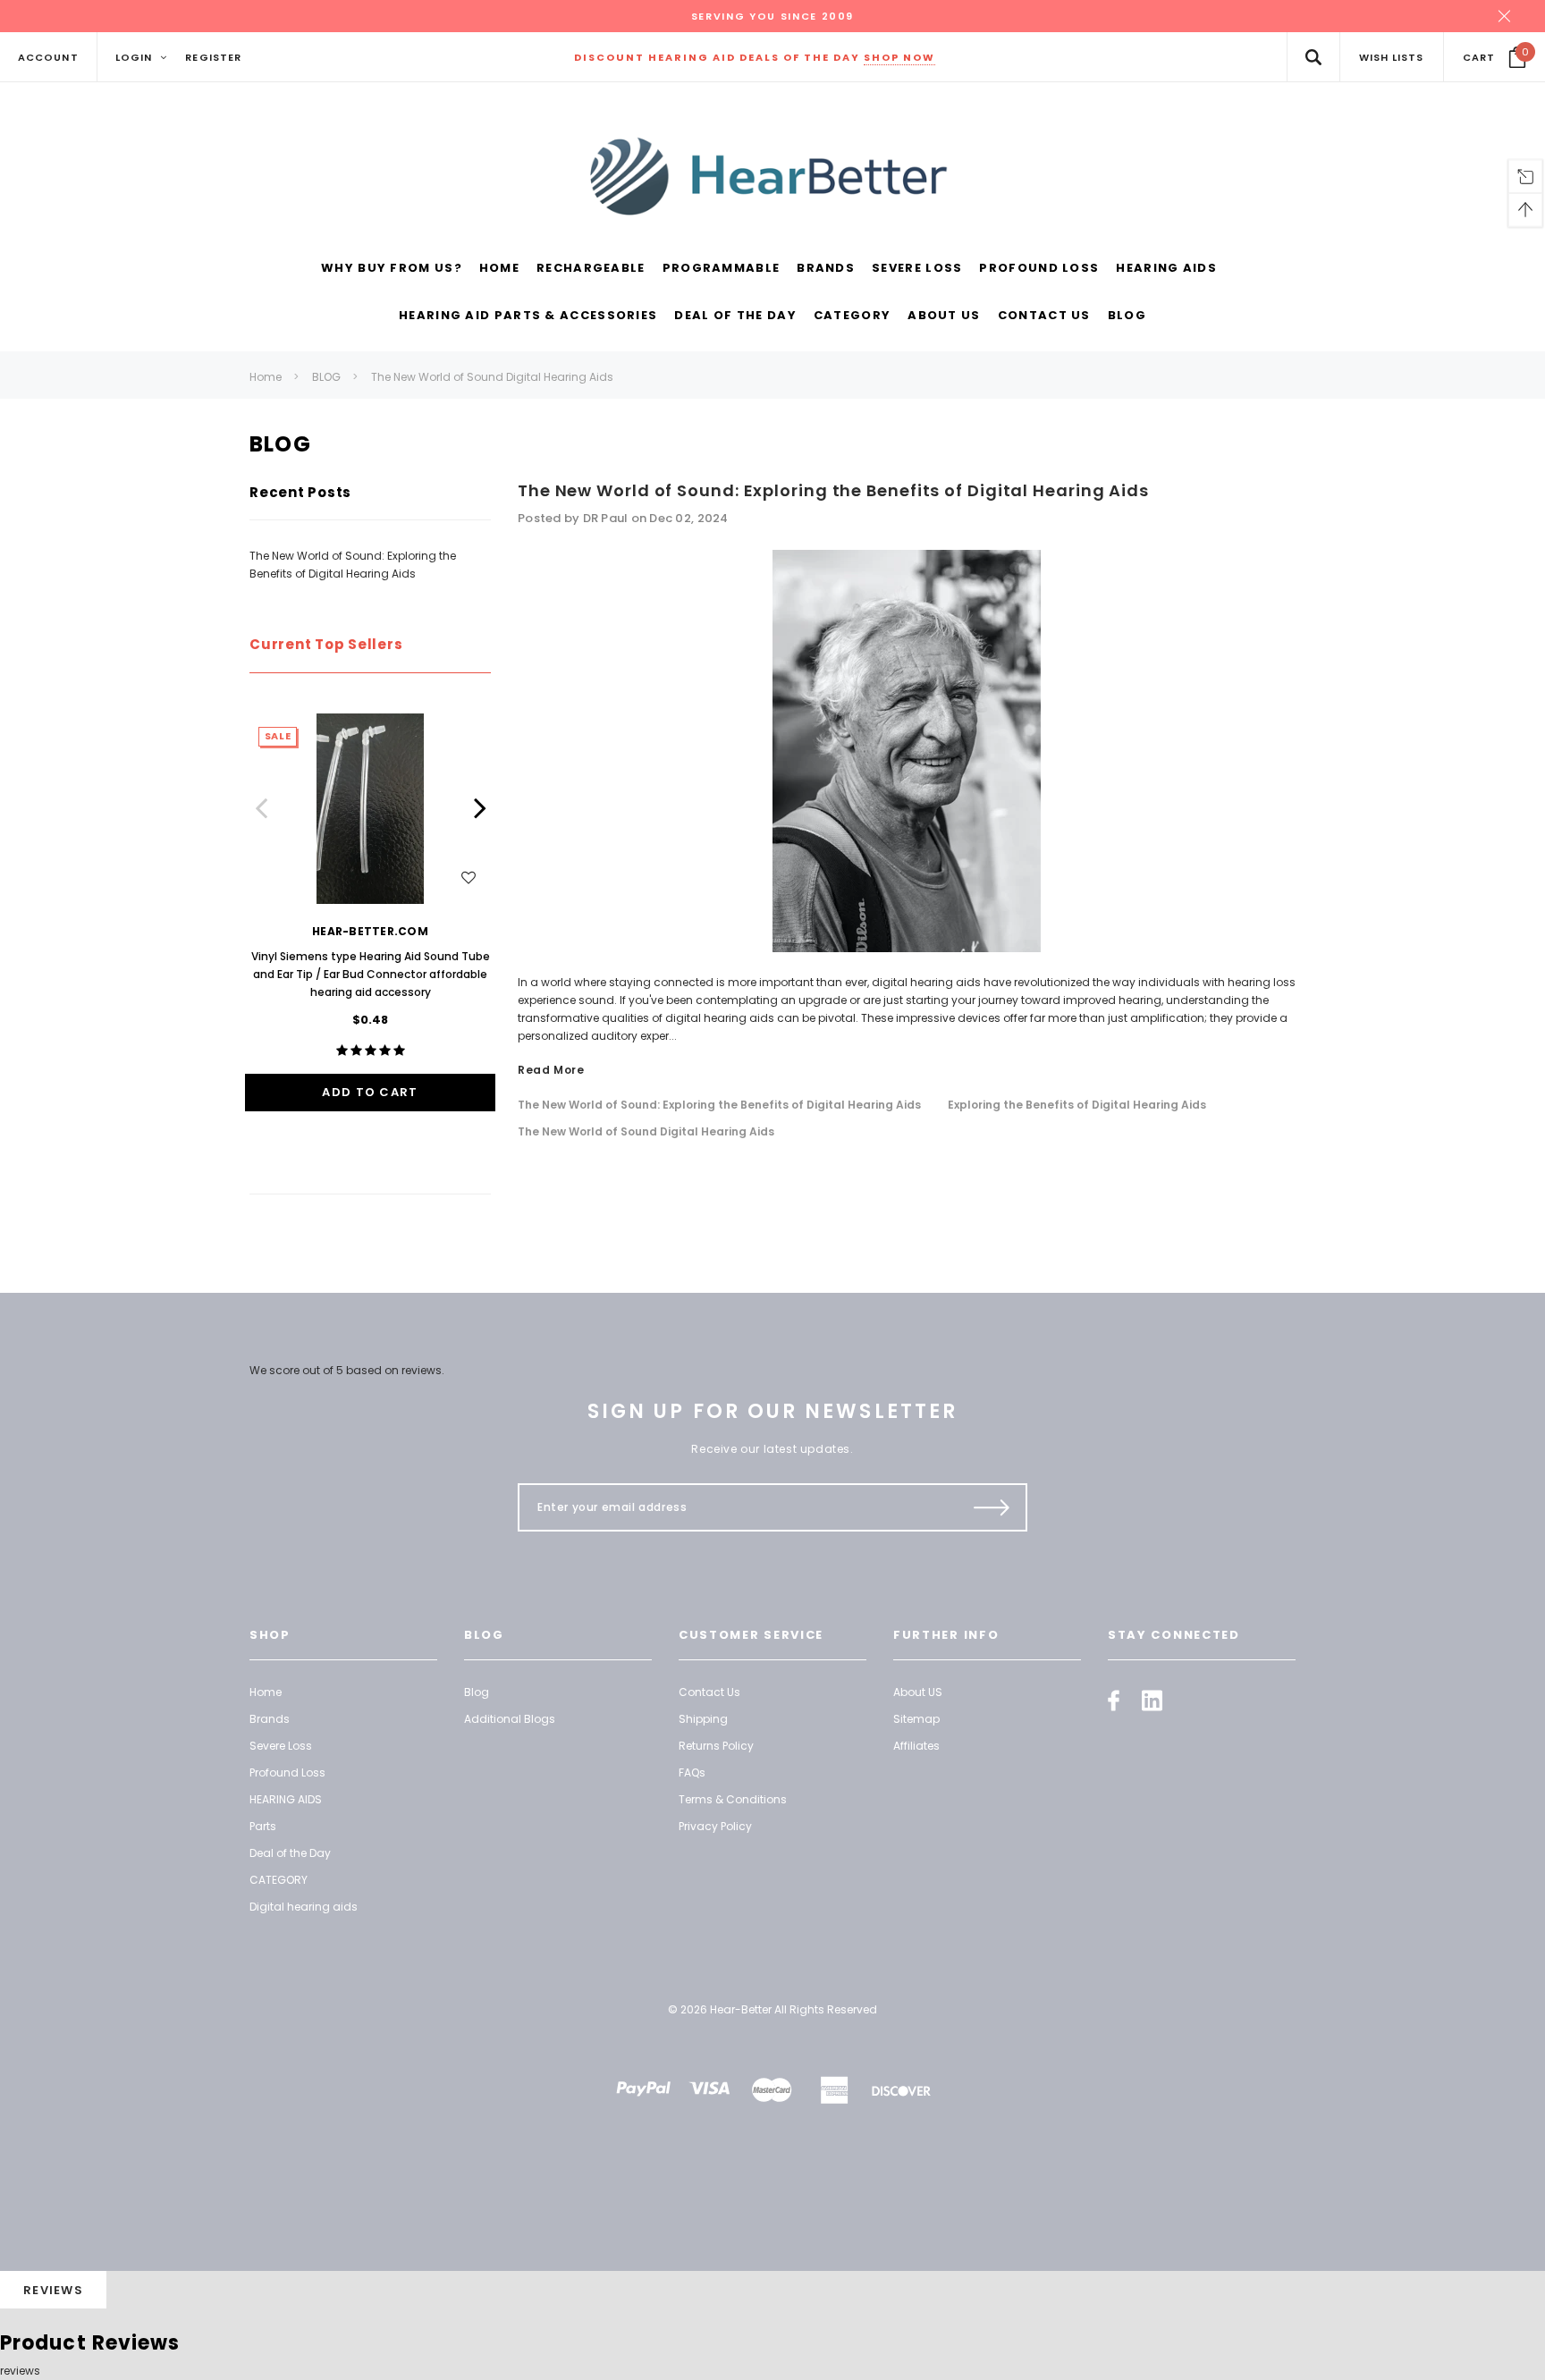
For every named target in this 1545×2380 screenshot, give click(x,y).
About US (918, 1692)
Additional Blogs (510, 1719)
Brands (270, 1719)
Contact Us (709, 1692)
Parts (263, 1826)
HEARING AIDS (286, 1799)
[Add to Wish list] (469, 877)
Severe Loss (281, 1746)
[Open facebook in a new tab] (1114, 1701)
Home (266, 377)
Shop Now (899, 57)
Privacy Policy (715, 1826)
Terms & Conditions (733, 1799)
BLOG (326, 377)
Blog (477, 1692)
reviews (20, 2371)
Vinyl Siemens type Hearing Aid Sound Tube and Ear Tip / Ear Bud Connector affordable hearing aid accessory (371, 974)
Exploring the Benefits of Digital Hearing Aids (1077, 1105)
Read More (551, 1070)
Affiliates (916, 1746)
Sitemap (916, 1719)
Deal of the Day (290, 1853)
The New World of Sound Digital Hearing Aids (492, 377)
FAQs (692, 1772)
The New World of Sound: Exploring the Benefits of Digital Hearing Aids (833, 490)
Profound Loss (287, 1772)
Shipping (703, 1719)
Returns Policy (716, 1746)
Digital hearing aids (304, 1907)
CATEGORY (279, 1880)
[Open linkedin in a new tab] (1152, 1701)
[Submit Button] (992, 1507)
